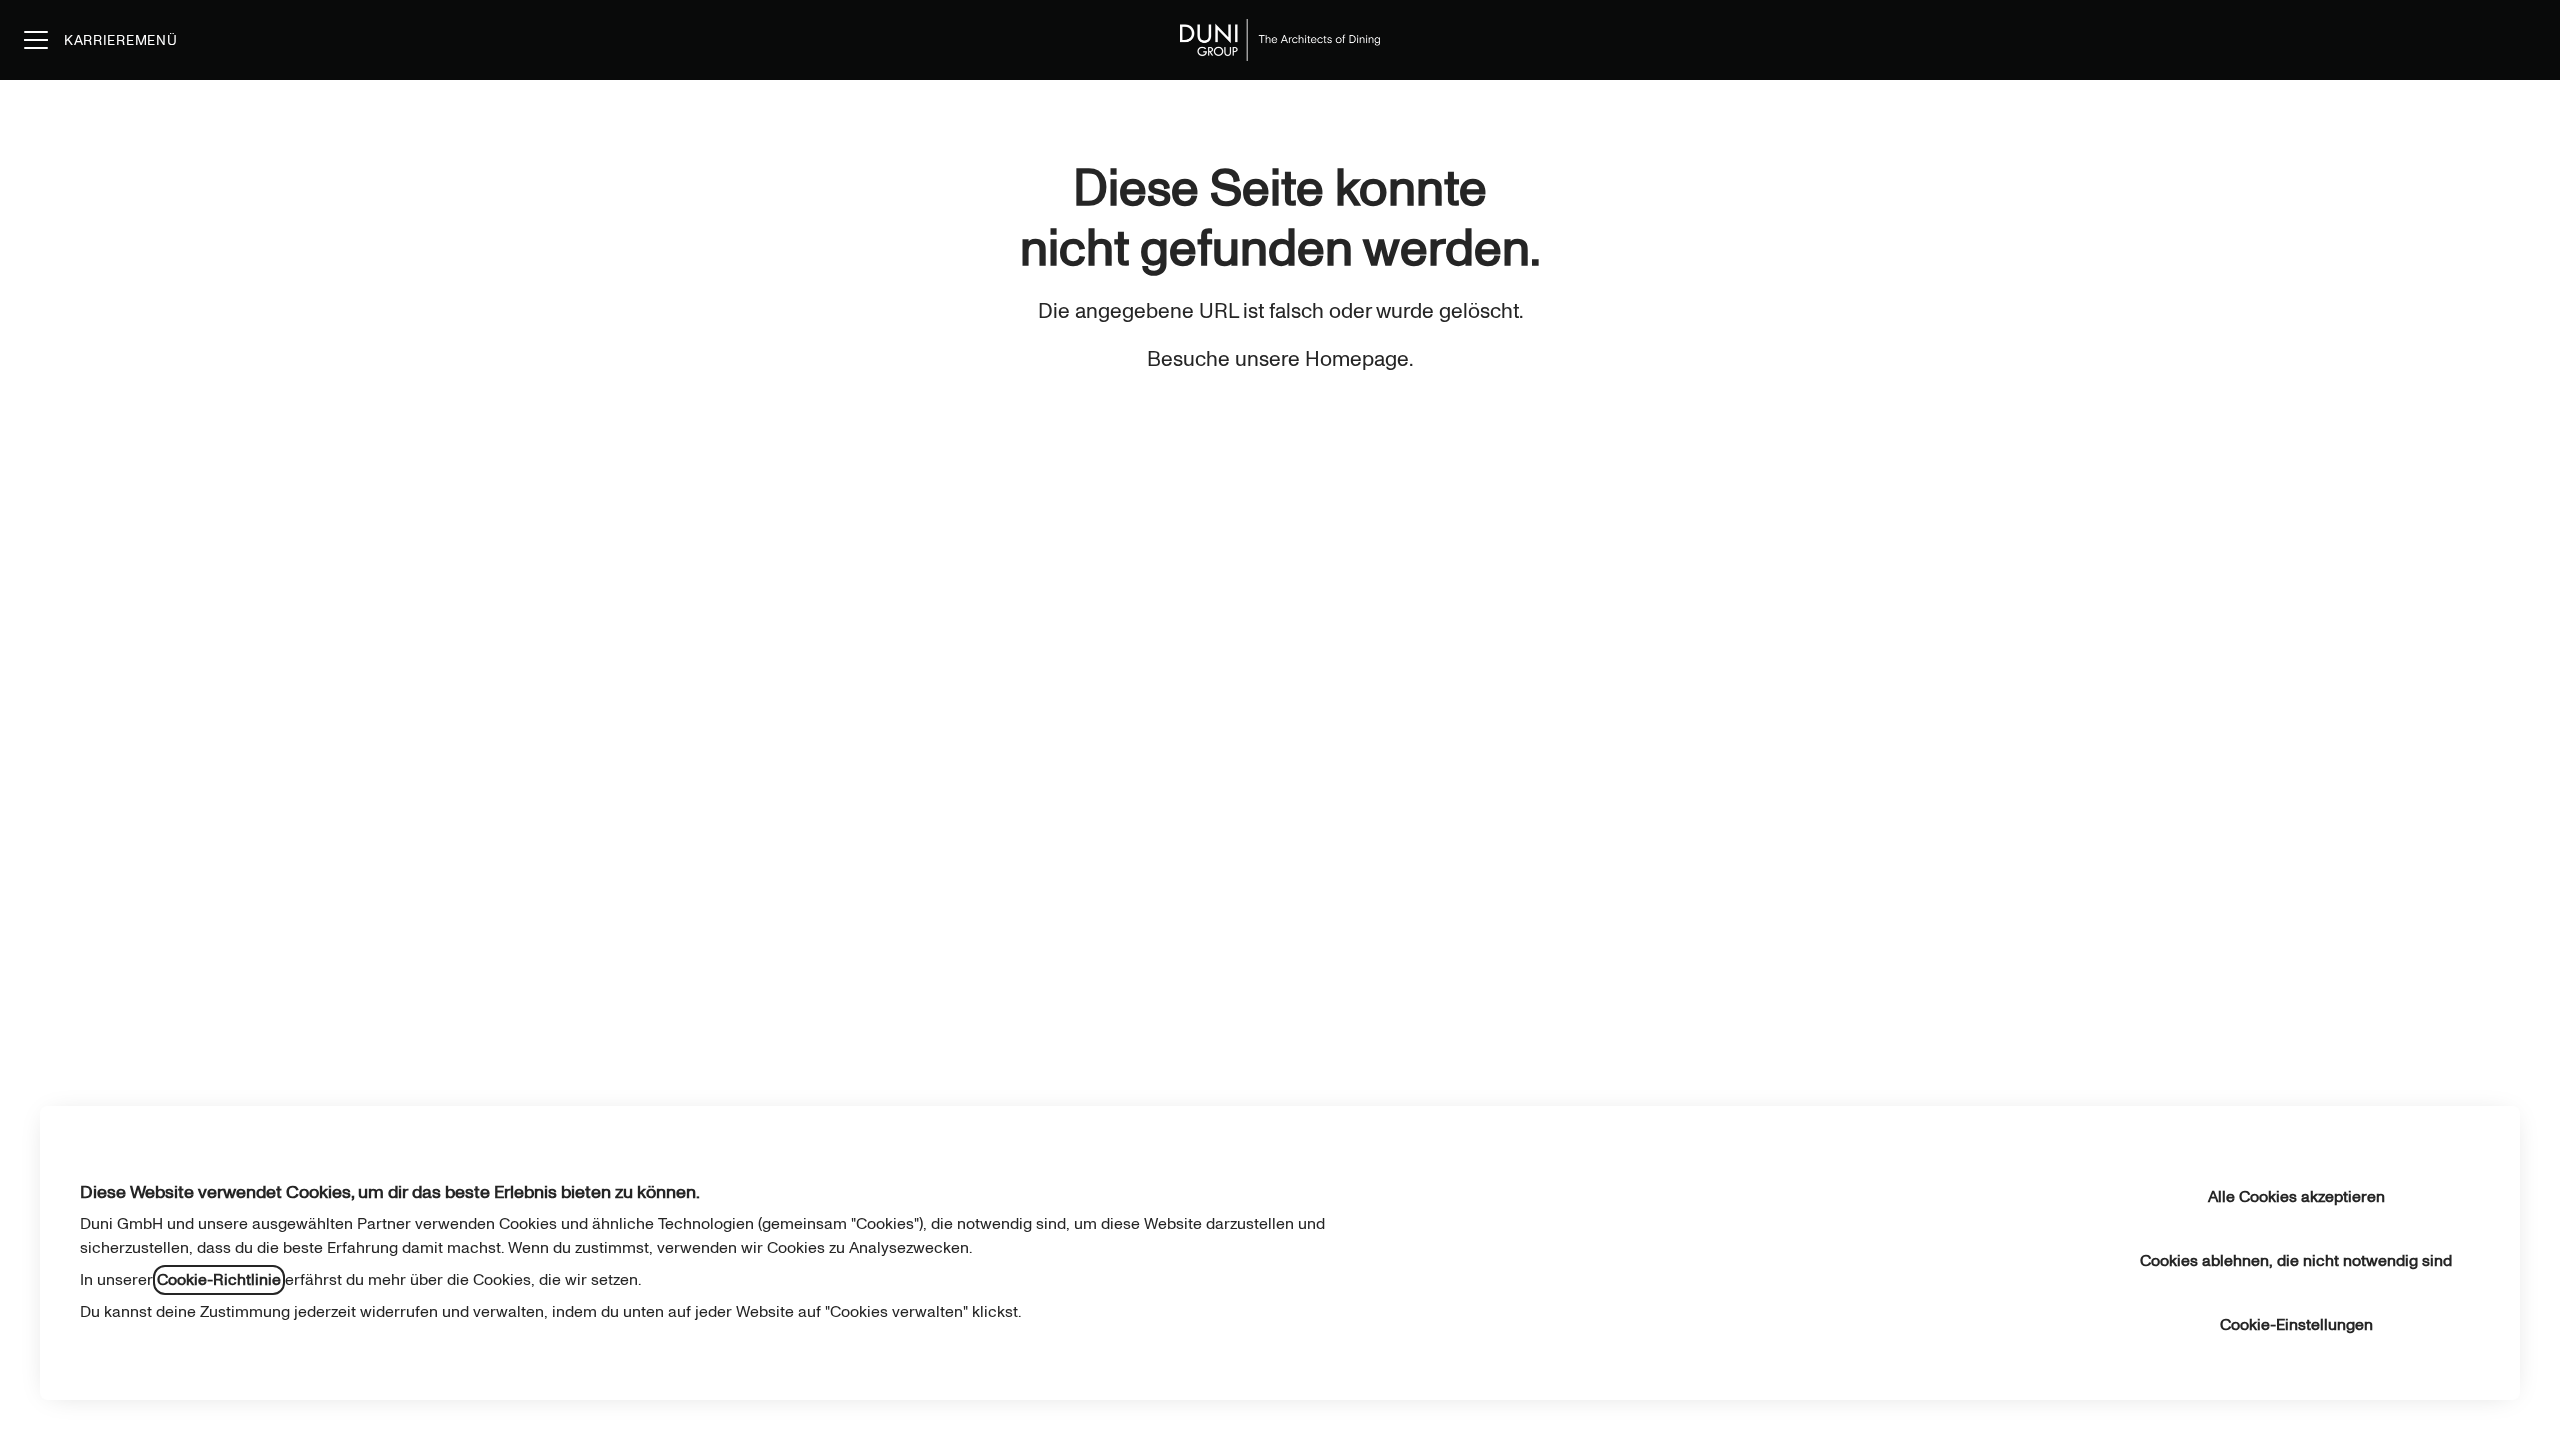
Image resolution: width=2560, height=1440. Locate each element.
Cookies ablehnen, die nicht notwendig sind (2296, 1261)
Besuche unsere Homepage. (1280, 359)
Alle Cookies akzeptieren (2296, 1197)
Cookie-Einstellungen (2296, 1325)
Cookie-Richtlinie (219, 1280)
